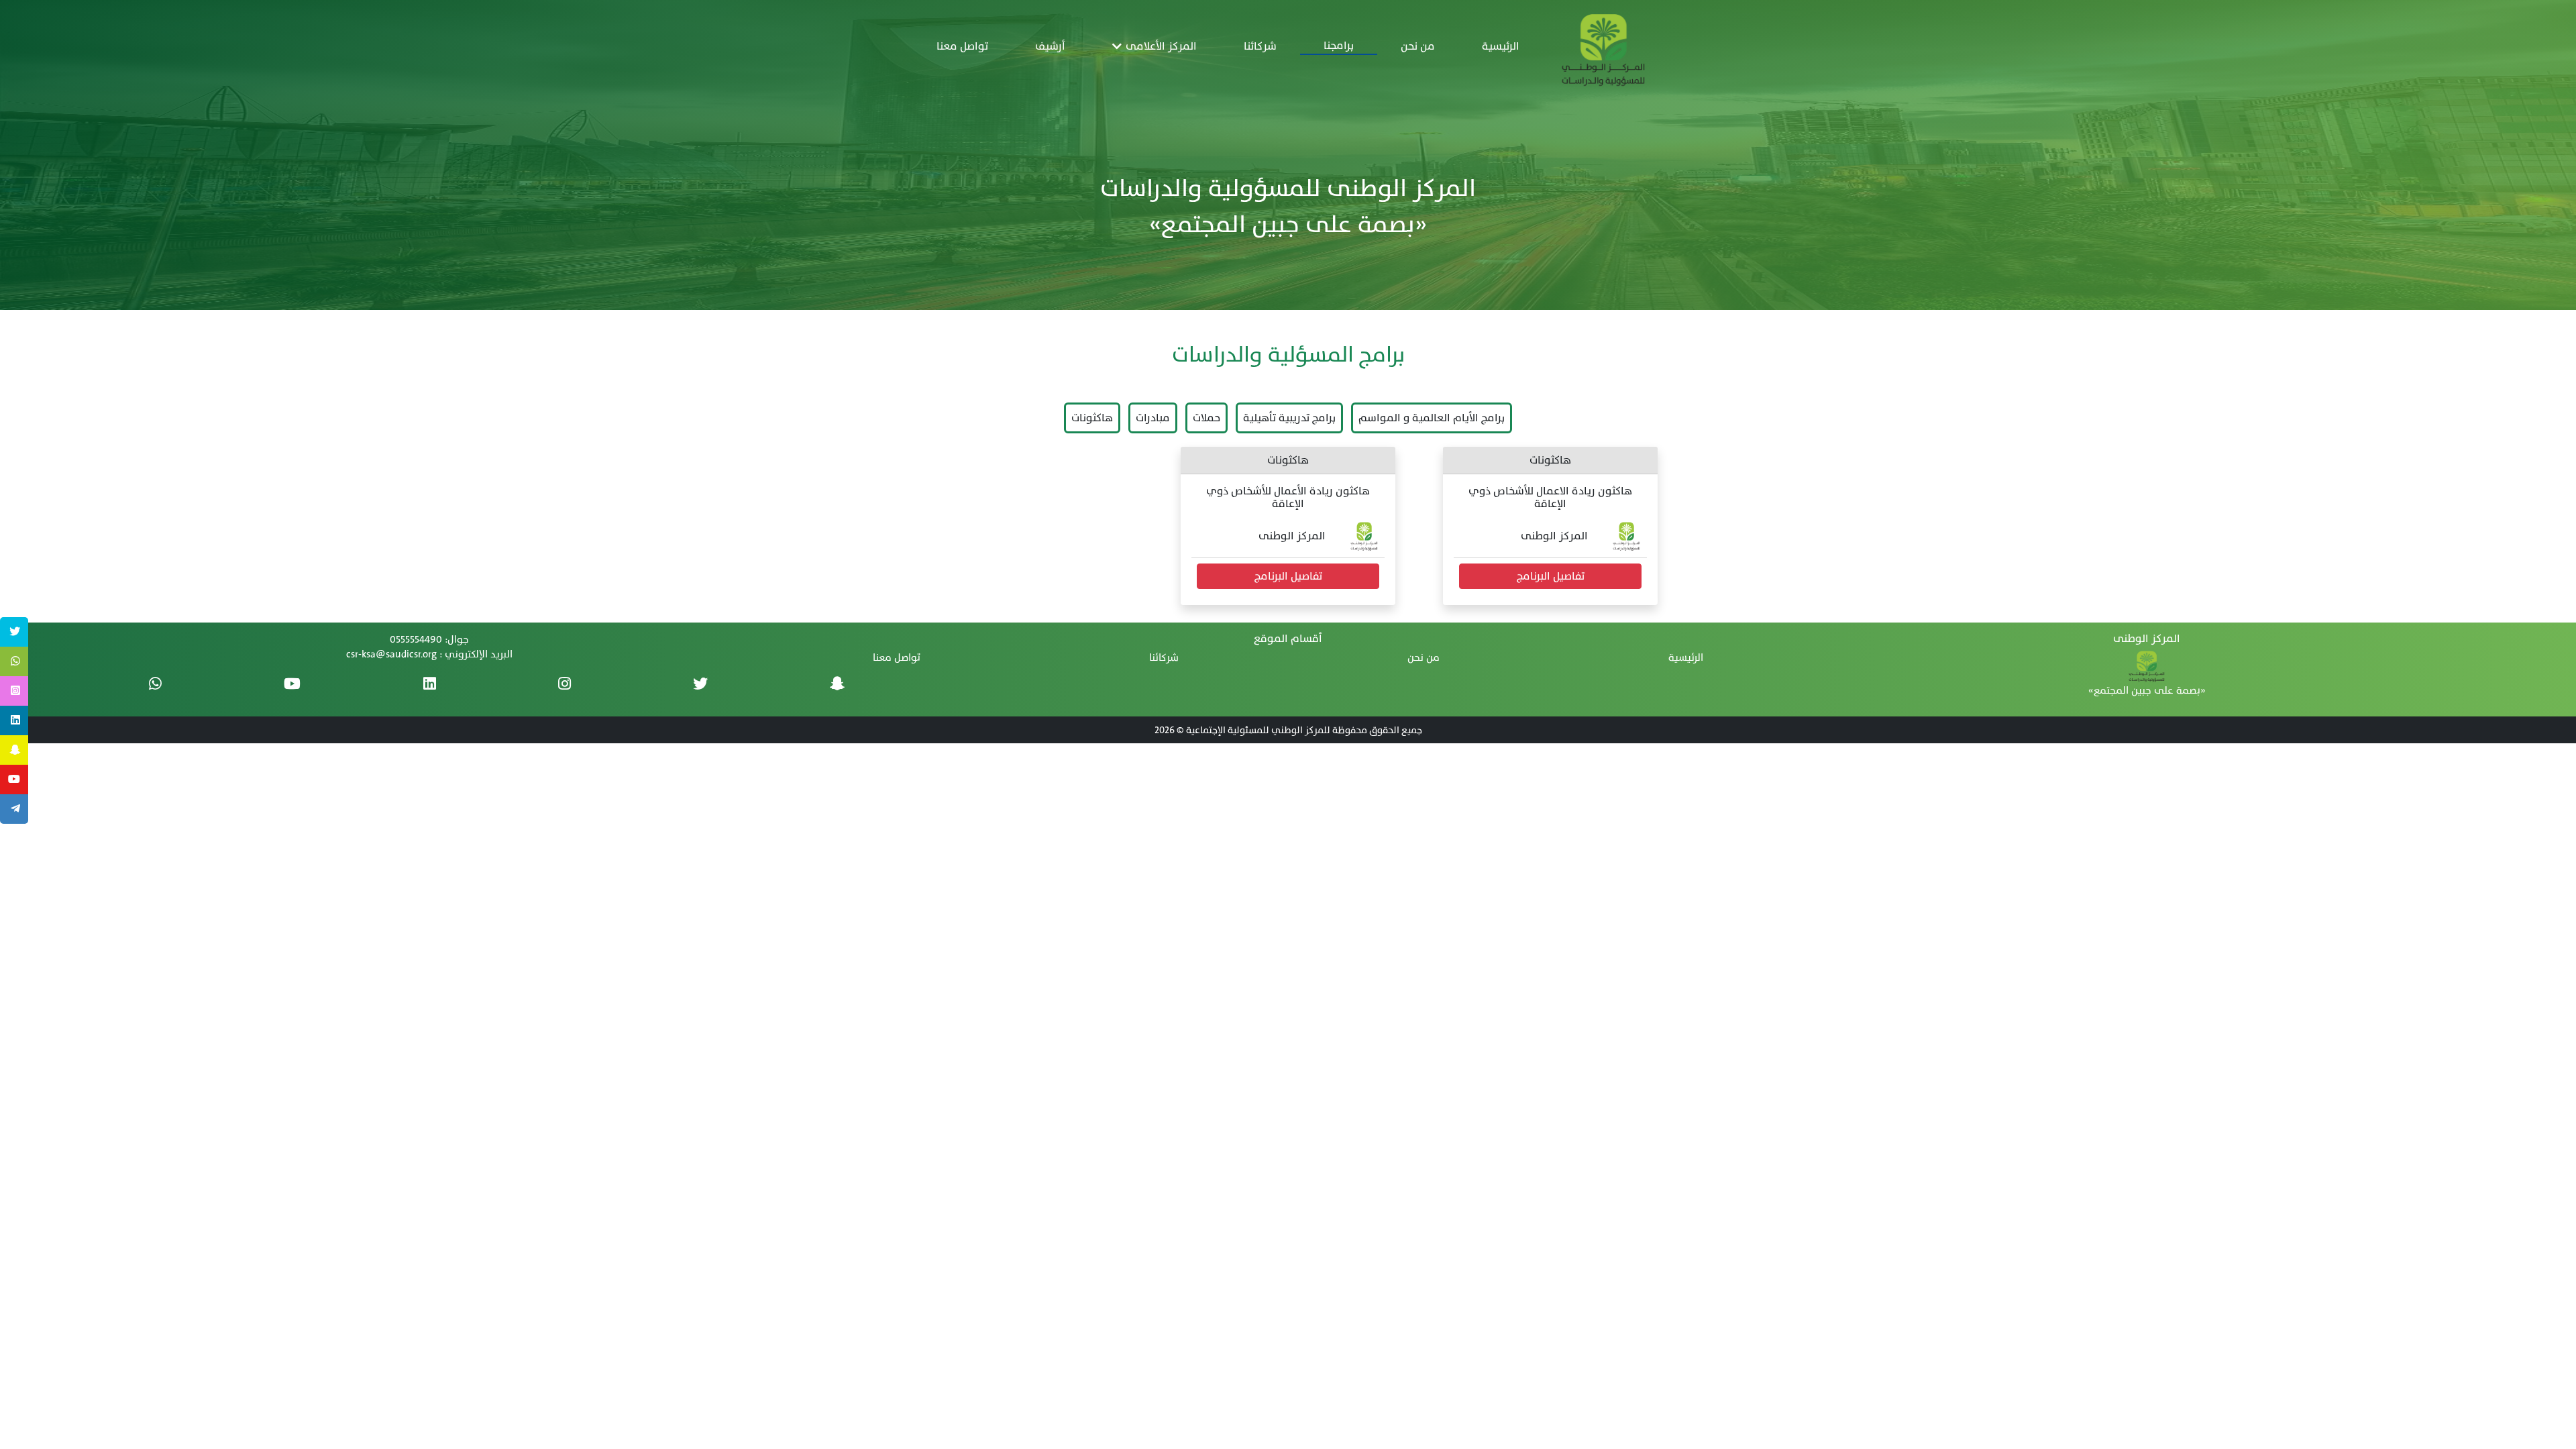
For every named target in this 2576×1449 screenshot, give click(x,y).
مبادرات (1153, 418)
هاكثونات (1092, 418)
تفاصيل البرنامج (1551, 576)
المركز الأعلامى (1159, 46)
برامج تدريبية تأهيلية (1289, 418)
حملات (1206, 418)
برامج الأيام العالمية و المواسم (1432, 418)
